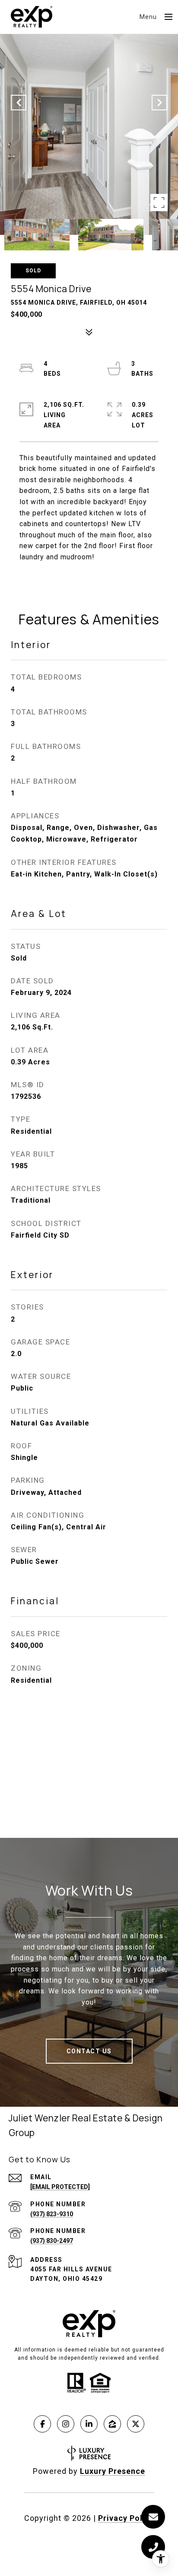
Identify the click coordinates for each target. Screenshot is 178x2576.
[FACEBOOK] (42, 2424)
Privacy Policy (126, 2518)
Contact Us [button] (89, 2051)
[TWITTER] (136, 2424)
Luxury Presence (113, 2471)
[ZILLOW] (112, 2424)
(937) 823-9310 (52, 2214)
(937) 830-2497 (52, 2241)
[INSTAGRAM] (66, 2424)
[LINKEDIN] (89, 2424)
